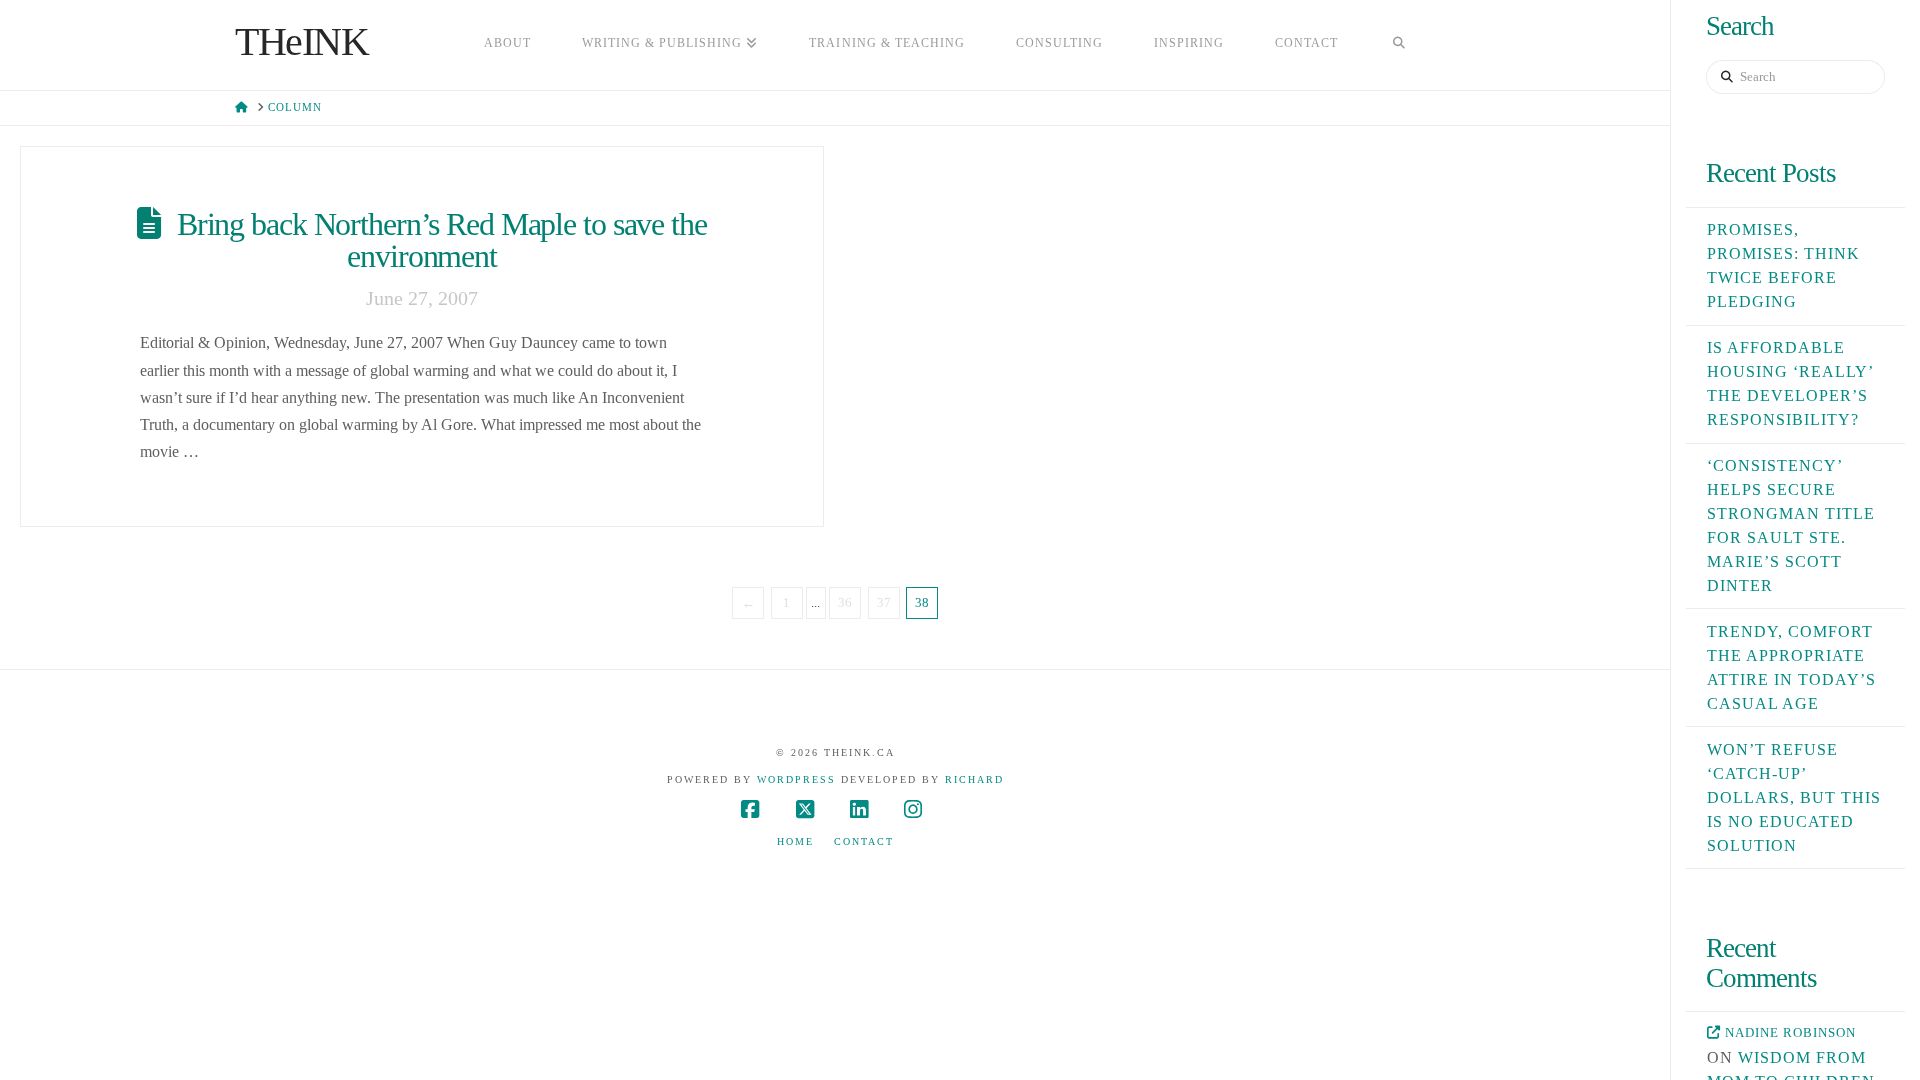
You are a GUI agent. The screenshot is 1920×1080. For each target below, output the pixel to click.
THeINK (302, 42)
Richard (974, 779)
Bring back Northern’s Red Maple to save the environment (442, 240)
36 (845, 602)
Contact (864, 841)
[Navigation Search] (1399, 45)
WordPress (796, 779)
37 (884, 602)
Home (795, 841)
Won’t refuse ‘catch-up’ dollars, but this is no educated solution (1794, 797)
